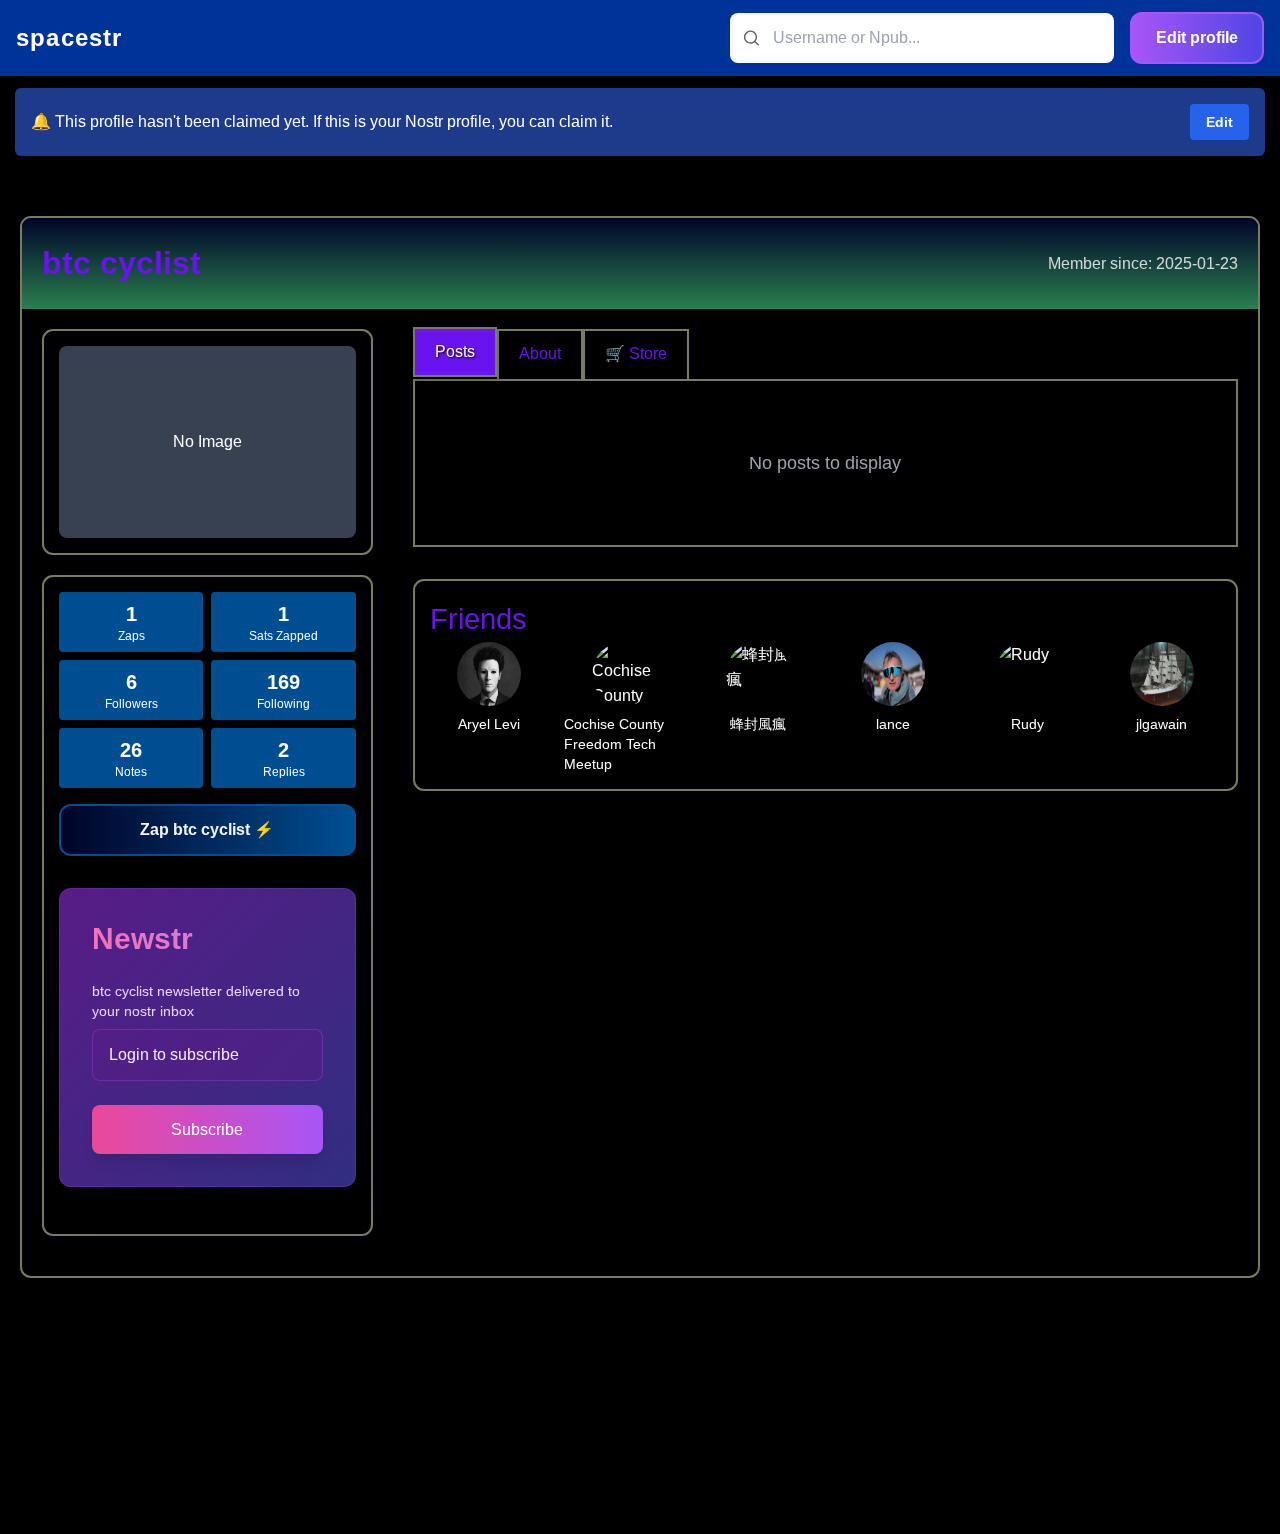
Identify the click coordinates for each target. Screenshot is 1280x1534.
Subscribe (207, 1129)
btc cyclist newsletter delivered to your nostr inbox (196, 1001)
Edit (1219, 122)
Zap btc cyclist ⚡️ (207, 829)
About (540, 353)
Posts (455, 351)
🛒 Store (636, 353)
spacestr (69, 37)
